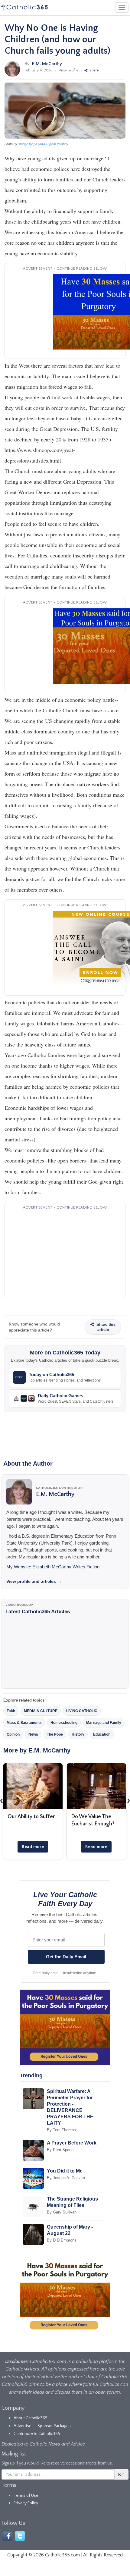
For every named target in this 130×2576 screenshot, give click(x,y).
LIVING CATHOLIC (82, 1711)
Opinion (13, 1734)
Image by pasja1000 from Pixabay (44, 144)
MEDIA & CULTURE (41, 1711)
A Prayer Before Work (72, 2143)
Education (102, 1734)
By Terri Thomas (61, 2130)
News (33, 1734)
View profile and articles (34, 1581)
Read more (33, 1847)
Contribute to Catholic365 (37, 2434)
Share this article (105, 1327)
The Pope (55, 1734)
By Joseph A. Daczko (66, 2178)
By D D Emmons (62, 2240)
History (78, 1734)
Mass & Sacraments (24, 1723)
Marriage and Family (104, 1723)
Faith (11, 1711)
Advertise (23, 2426)
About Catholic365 (31, 2418)
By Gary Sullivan (62, 2212)
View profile (68, 70)
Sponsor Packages (54, 2426)
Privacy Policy (26, 2503)
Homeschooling (64, 1723)
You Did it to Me (65, 2171)
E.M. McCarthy (47, 64)
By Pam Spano (60, 2150)
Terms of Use (26, 2496)
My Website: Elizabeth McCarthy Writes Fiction (53, 1567)
